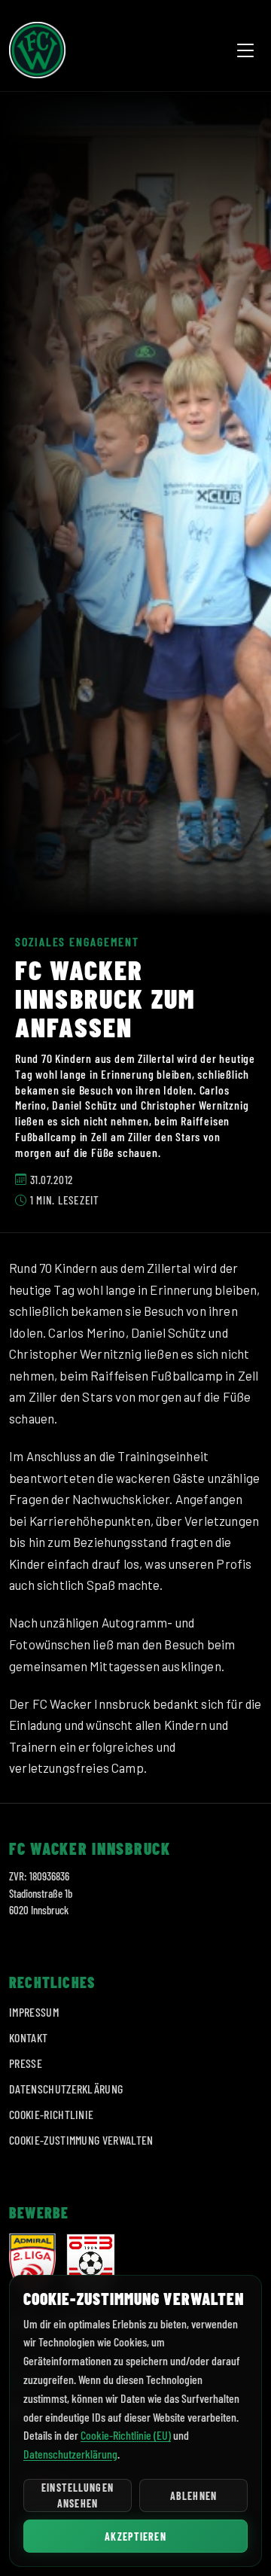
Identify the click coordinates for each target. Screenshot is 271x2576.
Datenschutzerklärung (66, 2089)
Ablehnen (193, 2496)
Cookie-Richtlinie (51, 2114)
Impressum (34, 2012)
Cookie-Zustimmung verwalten (81, 2140)
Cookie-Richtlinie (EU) (126, 2435)
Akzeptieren (135, 2536)
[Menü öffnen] (245, 50)
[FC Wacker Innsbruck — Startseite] (37, 50)
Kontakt (28, 2037)
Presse (26, 2063)
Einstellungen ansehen (78, 2495)
